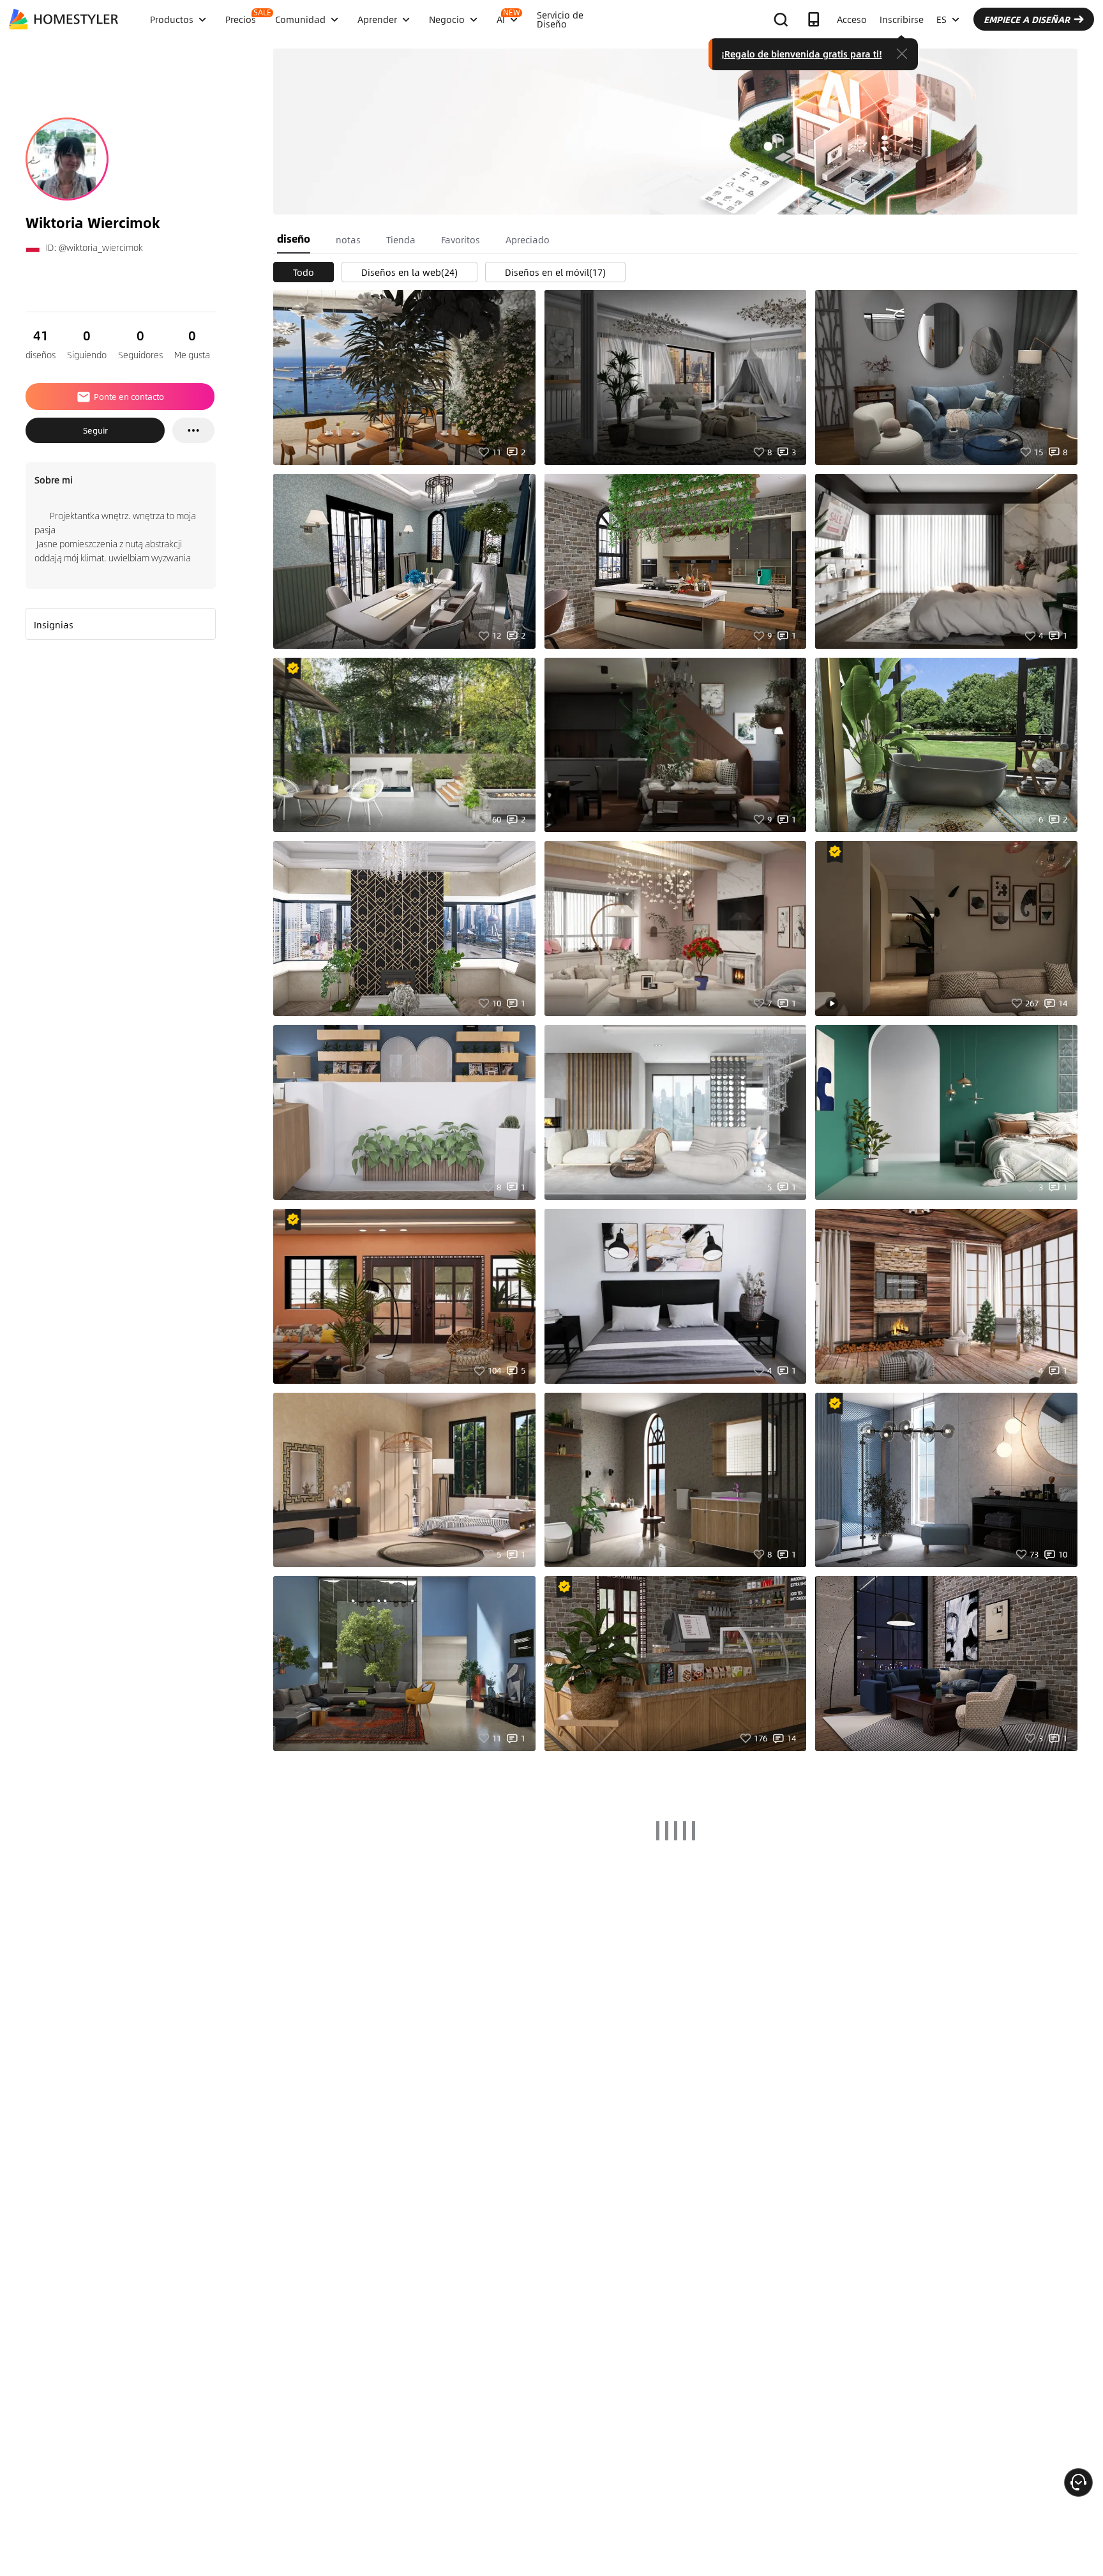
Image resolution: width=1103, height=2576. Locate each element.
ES (942, 19)
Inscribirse (902, 19)
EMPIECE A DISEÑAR (1027, 19)
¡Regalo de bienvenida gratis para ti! (802, 54)
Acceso (852, 19)
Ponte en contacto (129, 397)
